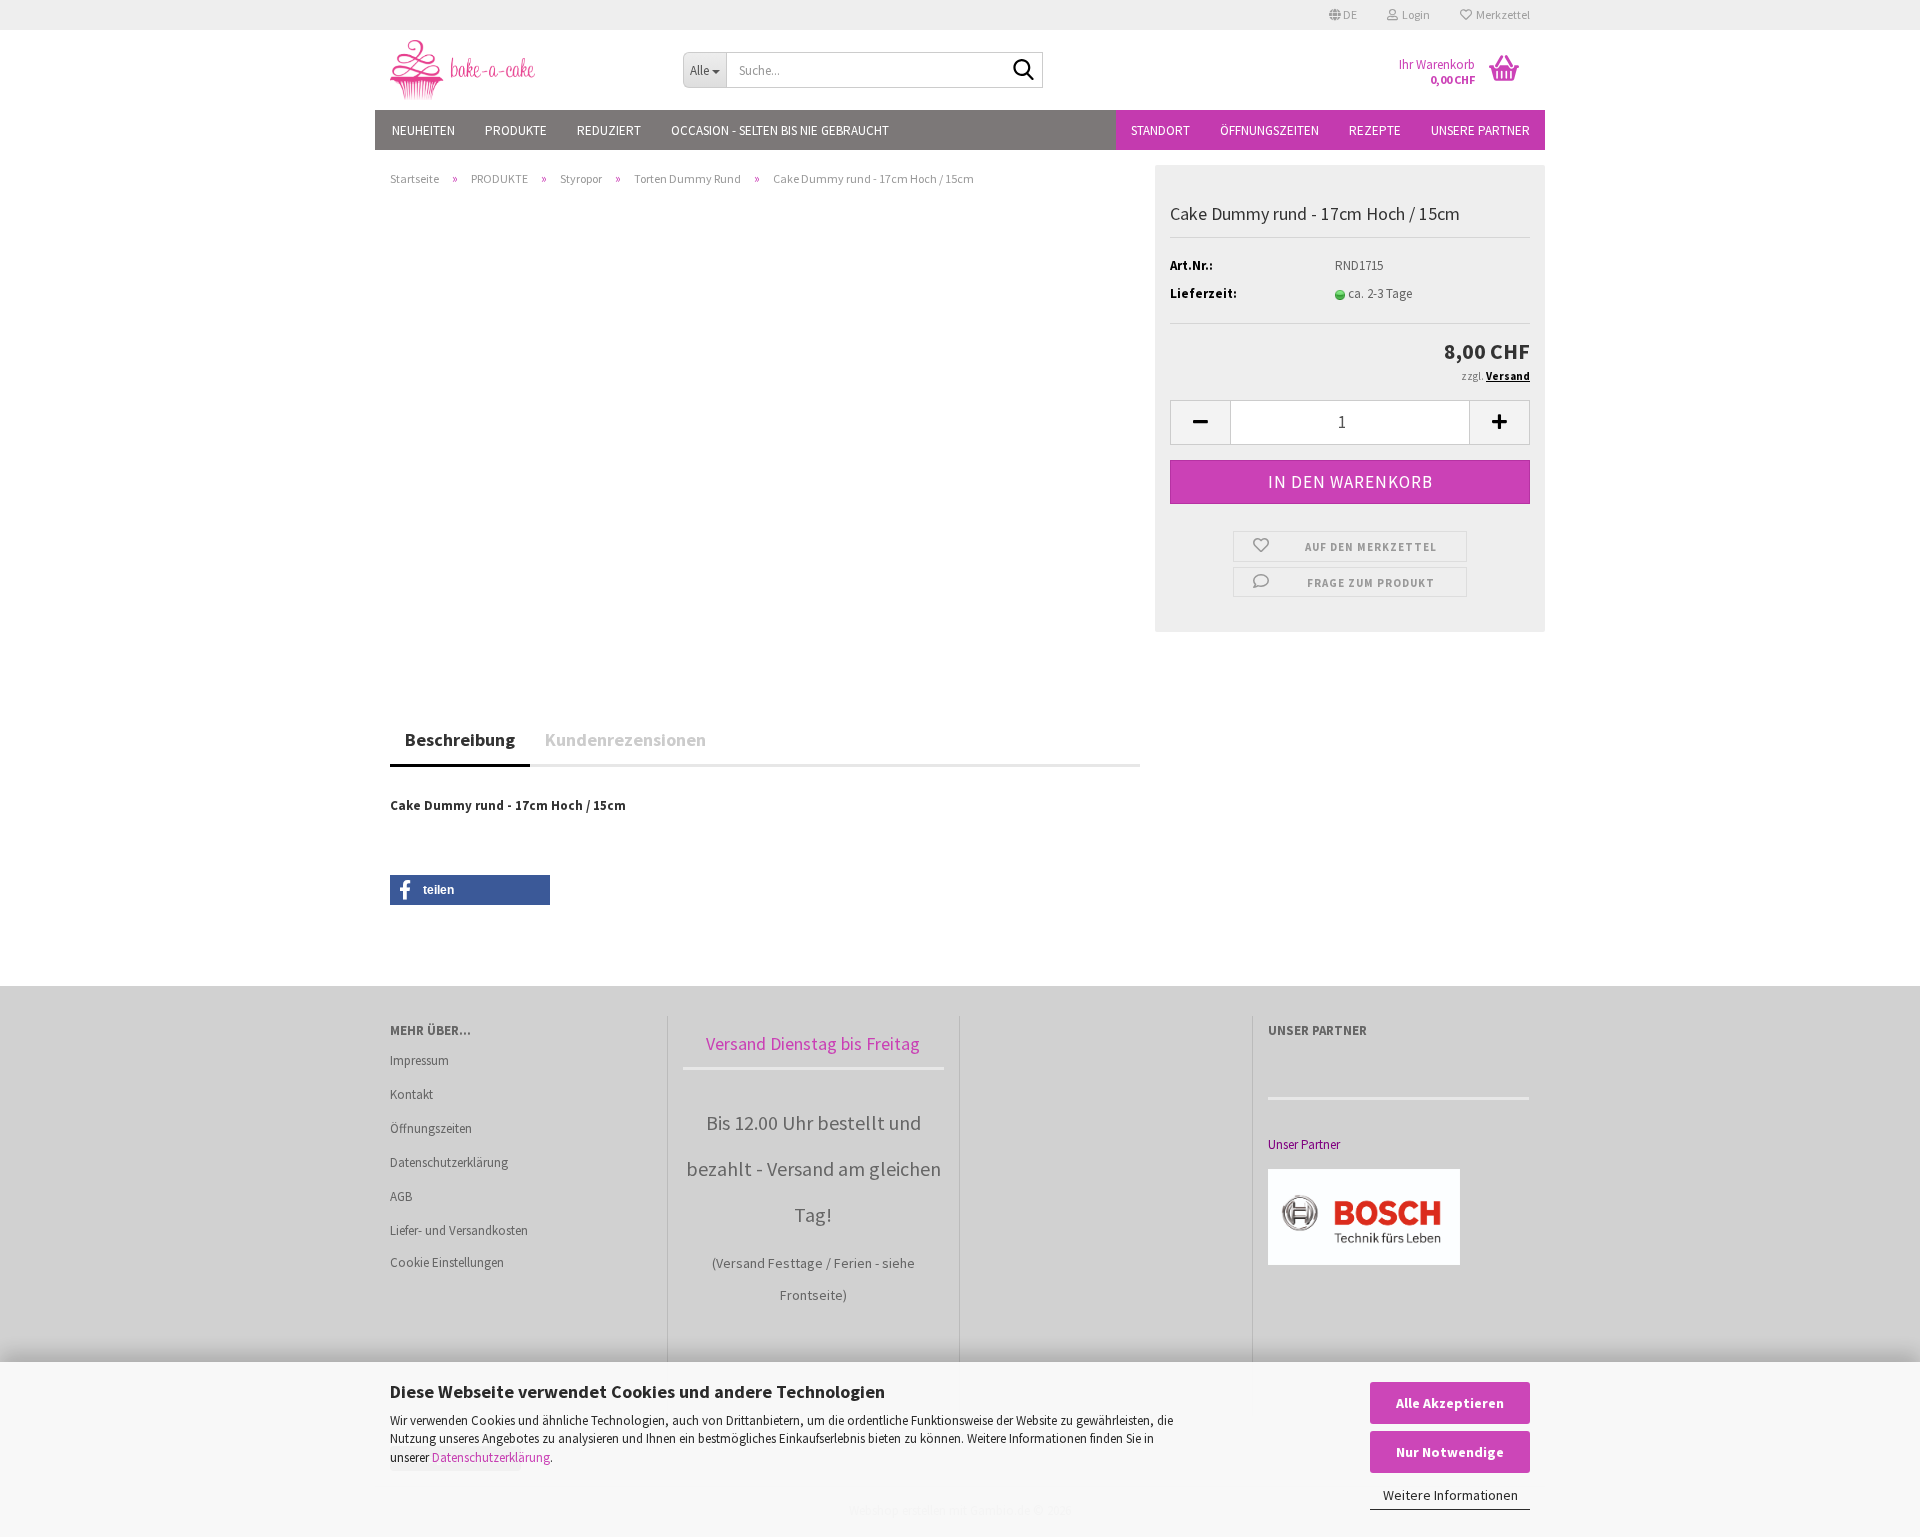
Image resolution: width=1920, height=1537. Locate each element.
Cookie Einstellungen (447, 1262)
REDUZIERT (609, 130)
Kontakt (411, 1094)
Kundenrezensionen (625, 739)
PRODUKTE (516, 130)
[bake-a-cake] (521, 70)
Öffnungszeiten (1269, 130)
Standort (1160, 130)
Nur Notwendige (1450, 1452)
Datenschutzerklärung (491, 1457)
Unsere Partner (1480, 130)
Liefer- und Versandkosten (459, 1230)
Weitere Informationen (1450, 1495)
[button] (1343, 15)
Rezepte (1375, 130)
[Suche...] (1024, 71)
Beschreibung (460, 739)
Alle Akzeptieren (1450, 1403)
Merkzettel (1501, 14)
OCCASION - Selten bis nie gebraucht (780, 130)
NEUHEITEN (423, 130)
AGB (401, 1196)
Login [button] (1414, 14)
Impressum (419, 1060)
